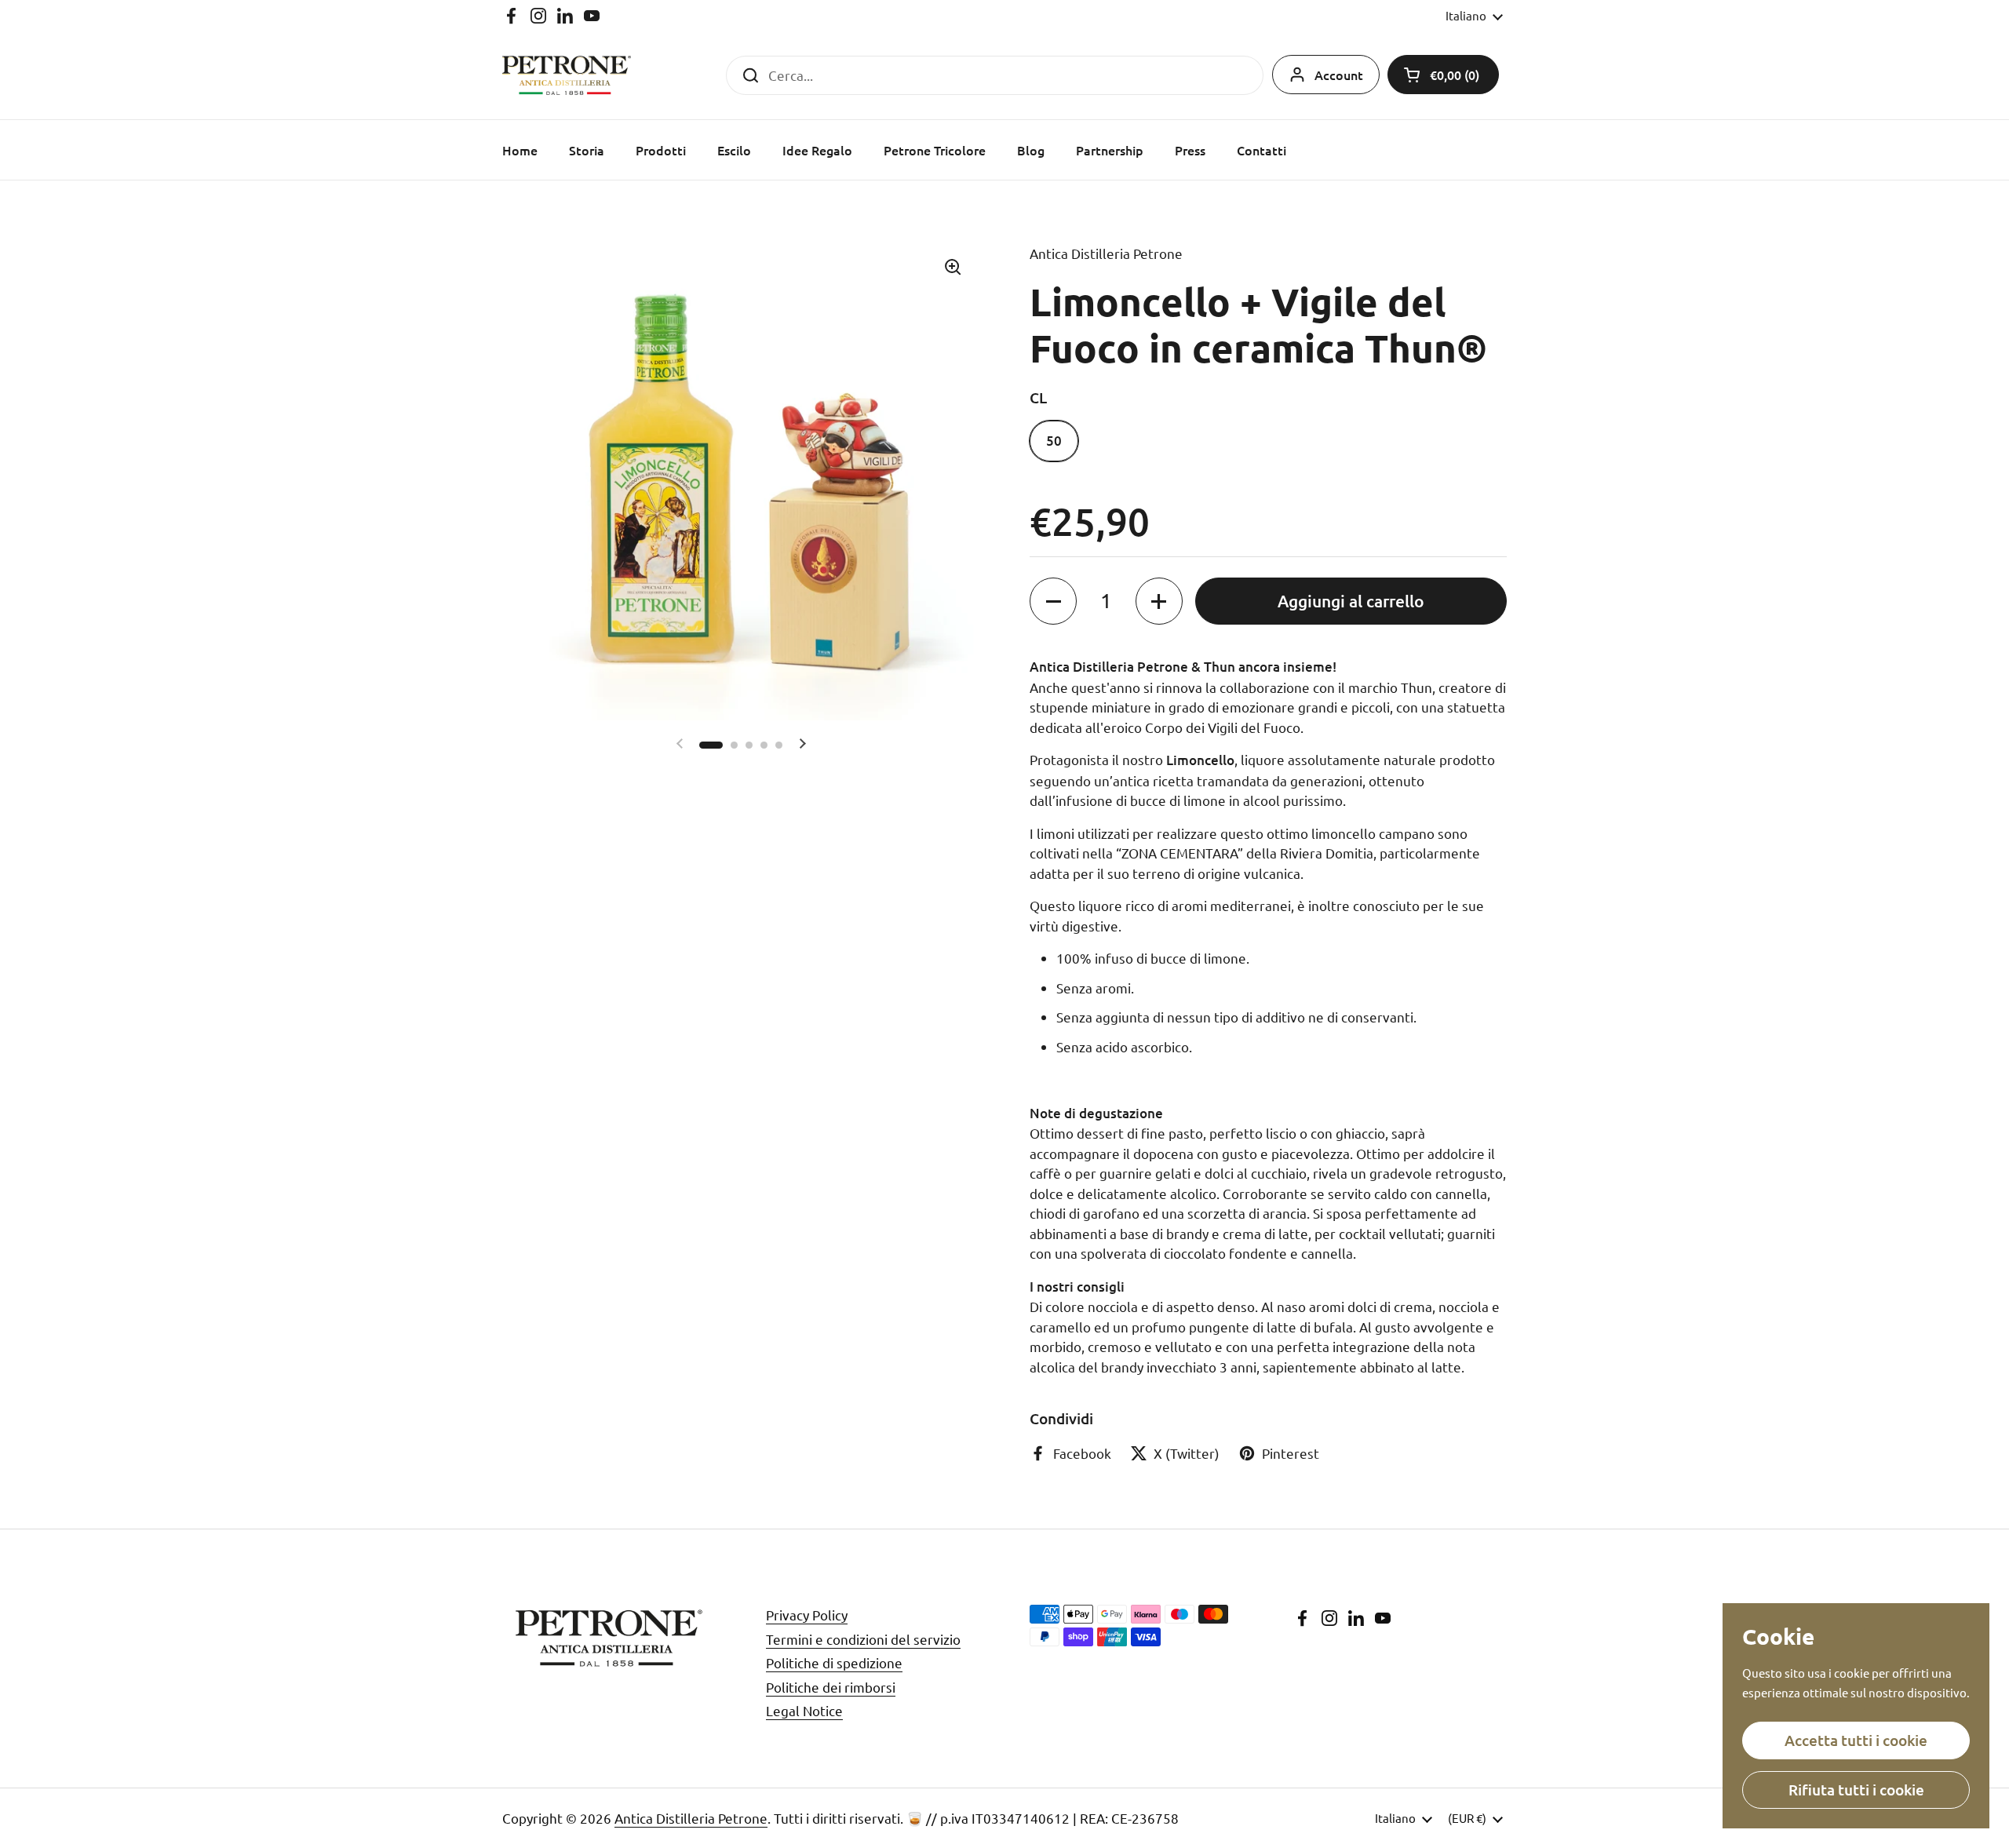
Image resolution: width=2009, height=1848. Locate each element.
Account (1339, 75)
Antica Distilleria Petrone (691, 1818)
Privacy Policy (807, 1615)
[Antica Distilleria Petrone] (567, 75)
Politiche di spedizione (834, 1662)
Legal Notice (804, 1710)
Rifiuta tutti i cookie (1856, 1790)
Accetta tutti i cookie (1856, 1740)
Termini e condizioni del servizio (863, 1639)
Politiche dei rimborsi (831, 1687)
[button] (1443, 75)
